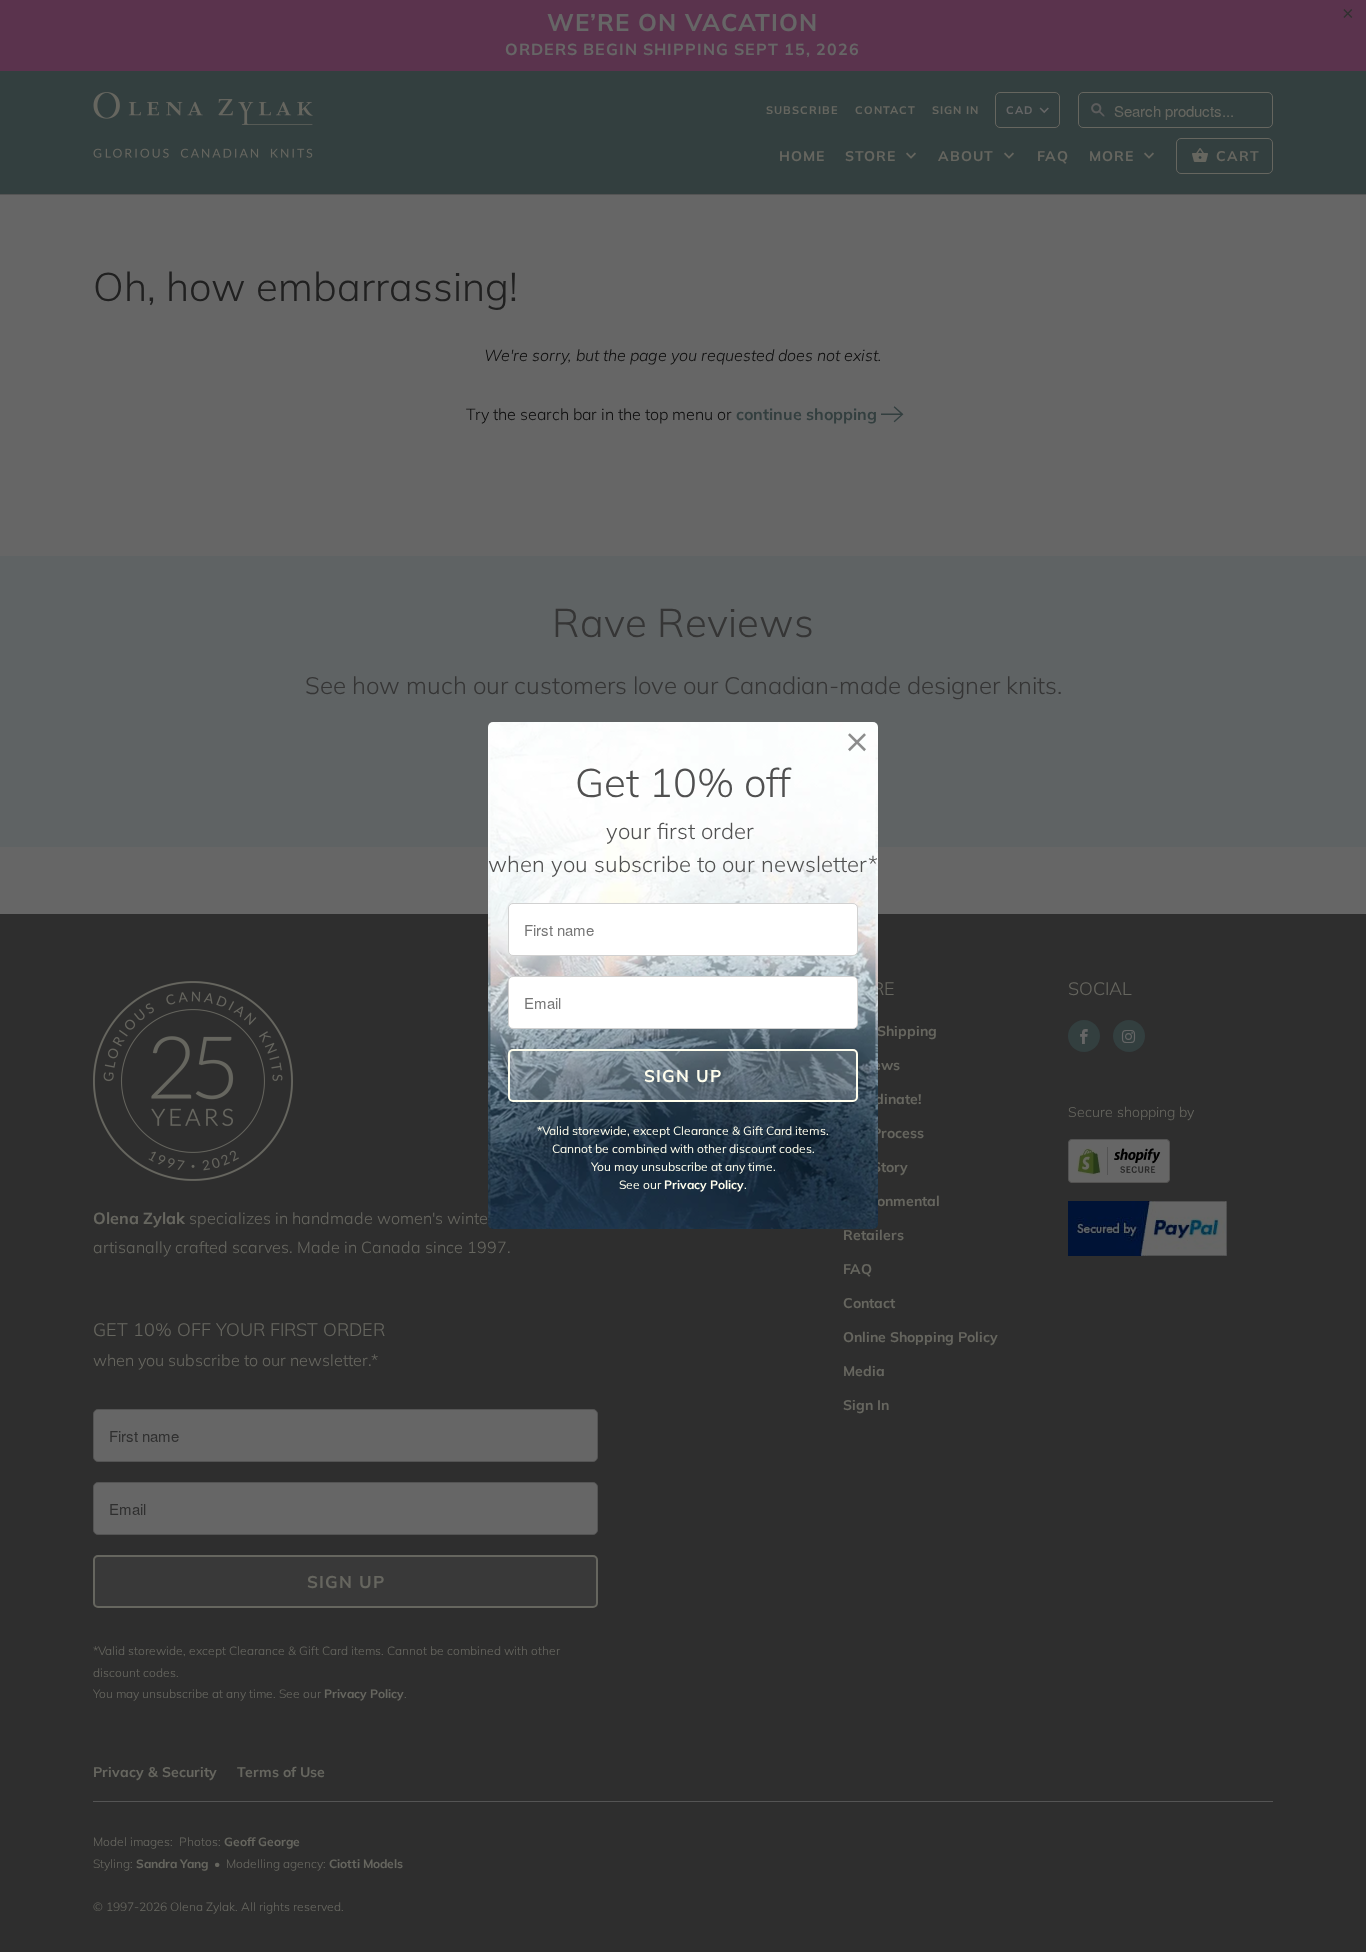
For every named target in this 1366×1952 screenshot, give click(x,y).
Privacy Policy (704, 1184)
